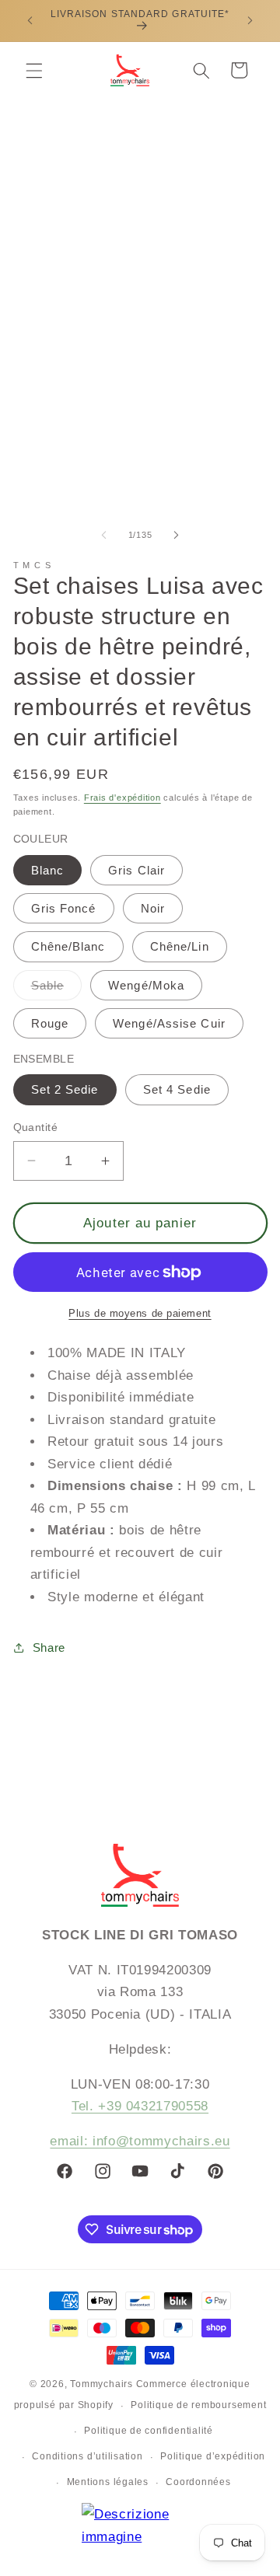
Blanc (48, 870)
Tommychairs (101, 2384)
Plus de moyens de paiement (140, 1313)
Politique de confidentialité (149, 2431)
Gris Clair (136, 870)
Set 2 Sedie (65, 1089)
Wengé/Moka (146, 985)
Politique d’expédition (213, 2456)
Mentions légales (108, 2482)
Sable (57, 989)
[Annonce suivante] (250, 21)
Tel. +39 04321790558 (140, 2106)
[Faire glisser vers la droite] (176, 535)
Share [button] (49, 1648)
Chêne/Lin (180, 946)
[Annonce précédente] (30, 21)
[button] (34, 70)
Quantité (36, 1127)
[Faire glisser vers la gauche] (104, 535)
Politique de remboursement (198, 2405)
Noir (153, 908)
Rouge (50, 1023)
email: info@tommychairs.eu (140, 2141)
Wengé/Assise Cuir (169, 1023)
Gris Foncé (64, 908)
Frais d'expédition (122, 798)
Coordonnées (198, 2482)
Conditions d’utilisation (87, 2456)
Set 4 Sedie (177, 1089)
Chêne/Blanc (68, 946)
